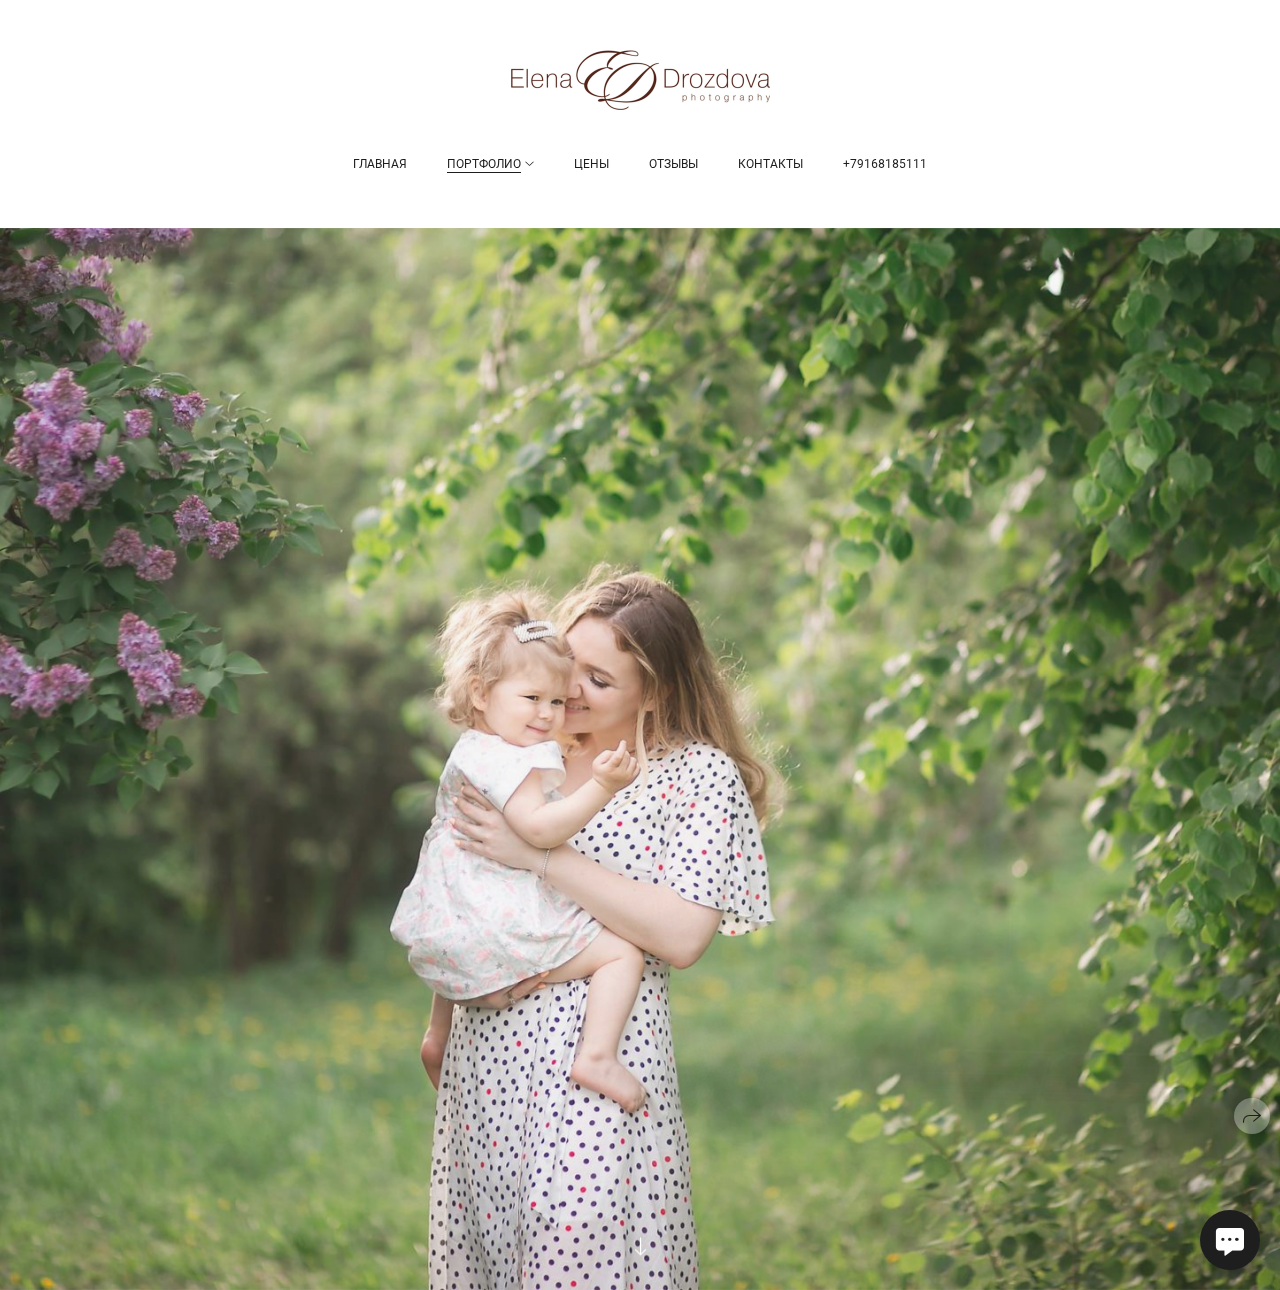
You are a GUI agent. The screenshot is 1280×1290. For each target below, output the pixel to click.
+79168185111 (885, 164)
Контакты (770, 164)
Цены (591, 164)
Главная (380, 164)
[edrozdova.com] (640, 80)
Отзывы (673, 164)
